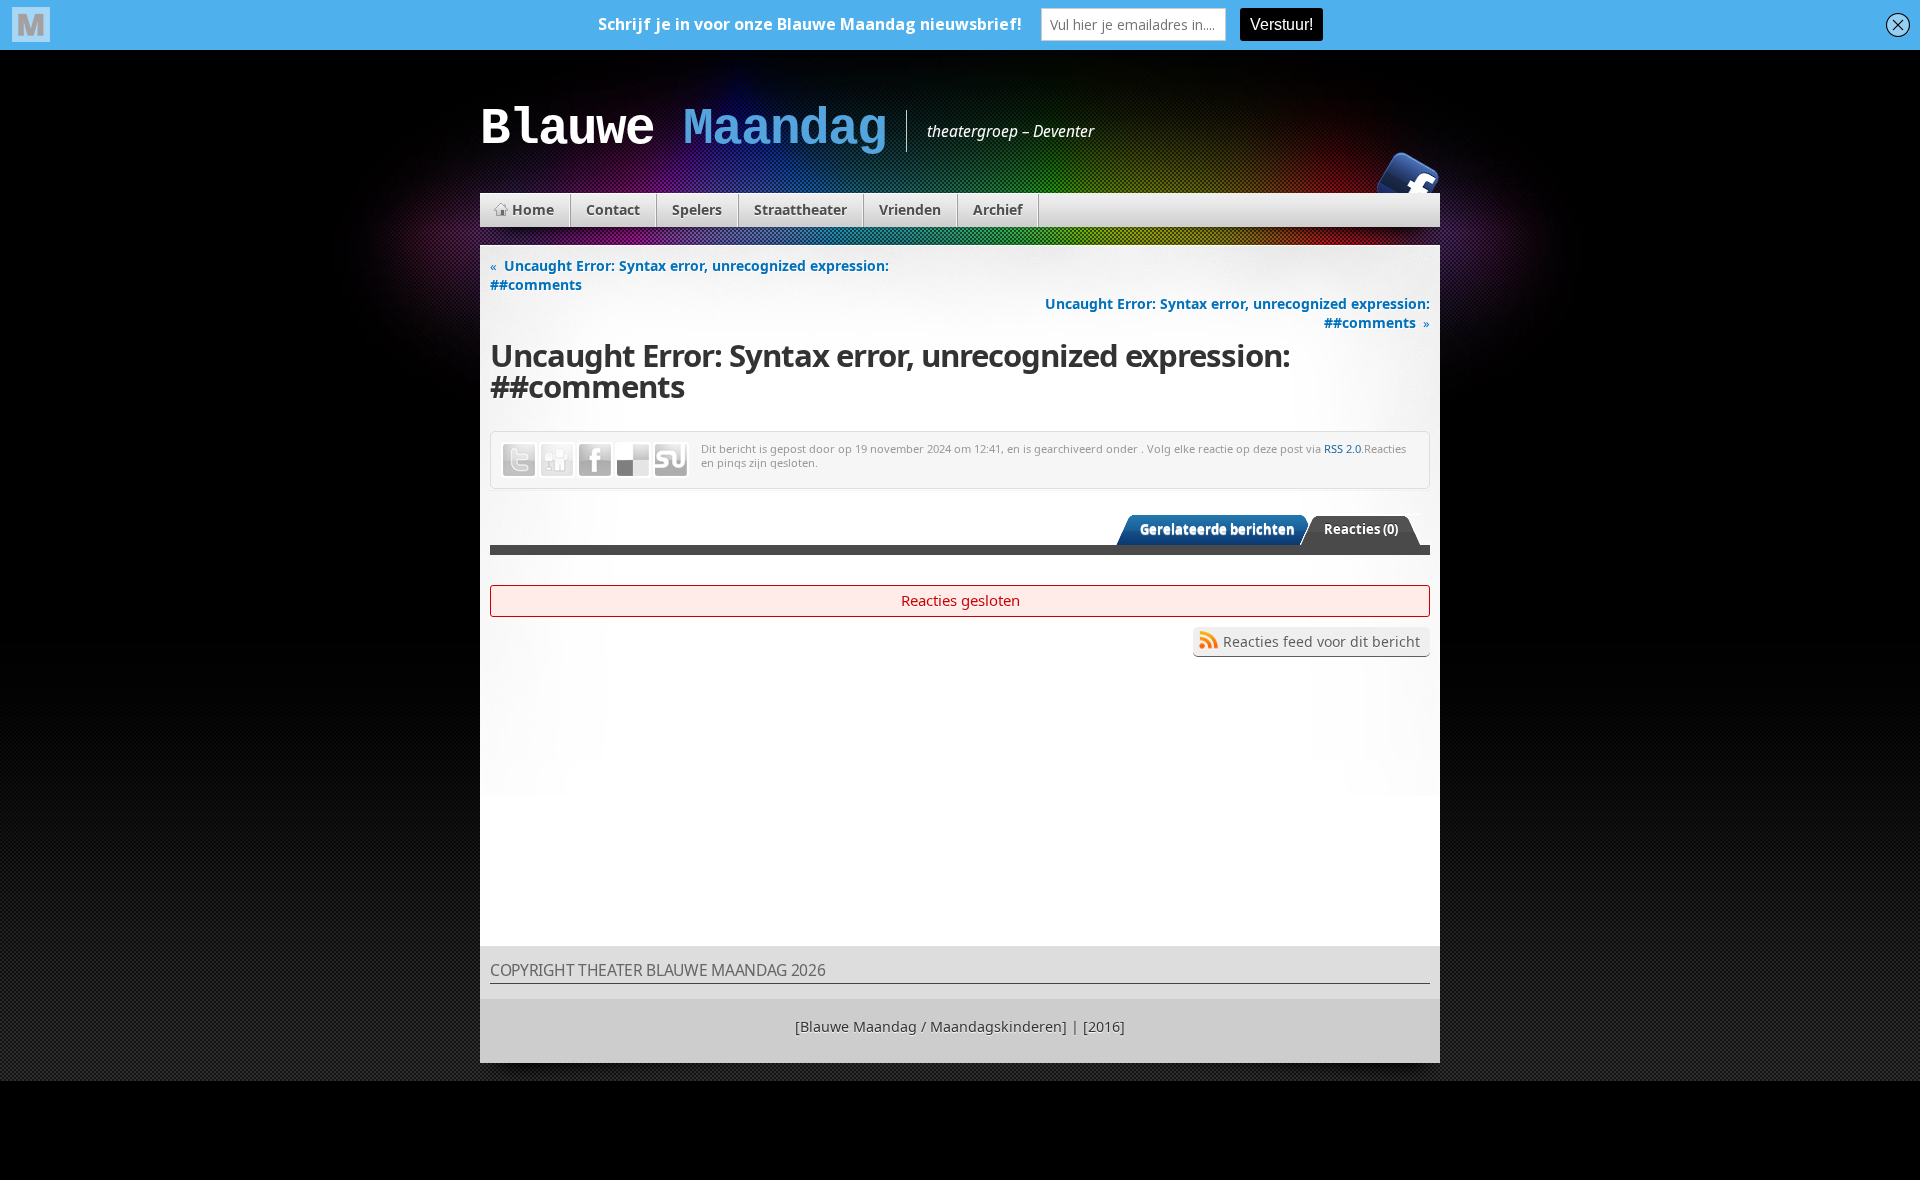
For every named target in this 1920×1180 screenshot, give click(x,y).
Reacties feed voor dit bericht (1321, 641)
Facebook (1408, 183)
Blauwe (683, 129)
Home (533, 209)
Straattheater (800, 209)
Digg (557, 460)
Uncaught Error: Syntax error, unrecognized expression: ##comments (689, 275)
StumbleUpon (671, 460)
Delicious (633, 460)
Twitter (519, 460)
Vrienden (910, 209)
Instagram (1339, 183)
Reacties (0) (1361, 529)
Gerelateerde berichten (1217, 529)
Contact (613, 209)
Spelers (697, 209)
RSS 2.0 (1342, 448)
